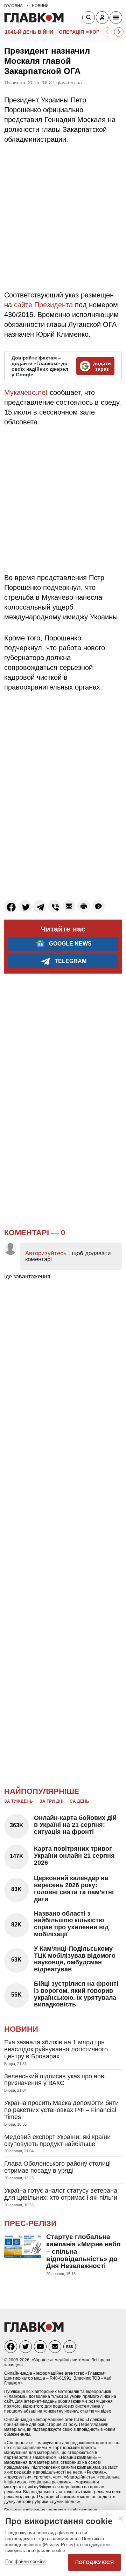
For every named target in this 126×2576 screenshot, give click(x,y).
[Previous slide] (108, 32)
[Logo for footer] (34, 2330)
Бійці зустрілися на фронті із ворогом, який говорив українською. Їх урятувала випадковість (76, 1994)
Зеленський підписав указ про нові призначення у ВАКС (55, 2080)
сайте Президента (43, 305)
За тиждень (19, 1801)
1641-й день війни (29, 32)
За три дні (51, 1801)
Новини (21, 2029)
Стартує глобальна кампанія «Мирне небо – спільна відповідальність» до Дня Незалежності (83, 2251)
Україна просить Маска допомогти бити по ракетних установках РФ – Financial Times (61, 2110)
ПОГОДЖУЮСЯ (94, 2562)
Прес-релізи (30, 2223)
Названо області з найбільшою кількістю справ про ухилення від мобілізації (71, 1924)
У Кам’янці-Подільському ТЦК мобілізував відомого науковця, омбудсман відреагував (75, 1959)
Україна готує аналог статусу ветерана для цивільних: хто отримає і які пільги (61, 2194)
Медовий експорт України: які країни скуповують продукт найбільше (57, 2140)
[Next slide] (119, 32)
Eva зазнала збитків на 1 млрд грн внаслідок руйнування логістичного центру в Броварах (56, 2049)
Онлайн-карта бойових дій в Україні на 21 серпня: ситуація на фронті (75, 1825)
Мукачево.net (26, 392)
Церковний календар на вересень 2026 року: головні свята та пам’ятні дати (74, 1888)
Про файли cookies (26, 2561)
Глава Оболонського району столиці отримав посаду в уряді (57, 2167)
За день (80, 1801)
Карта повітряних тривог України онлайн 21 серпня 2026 (74, 1856)
